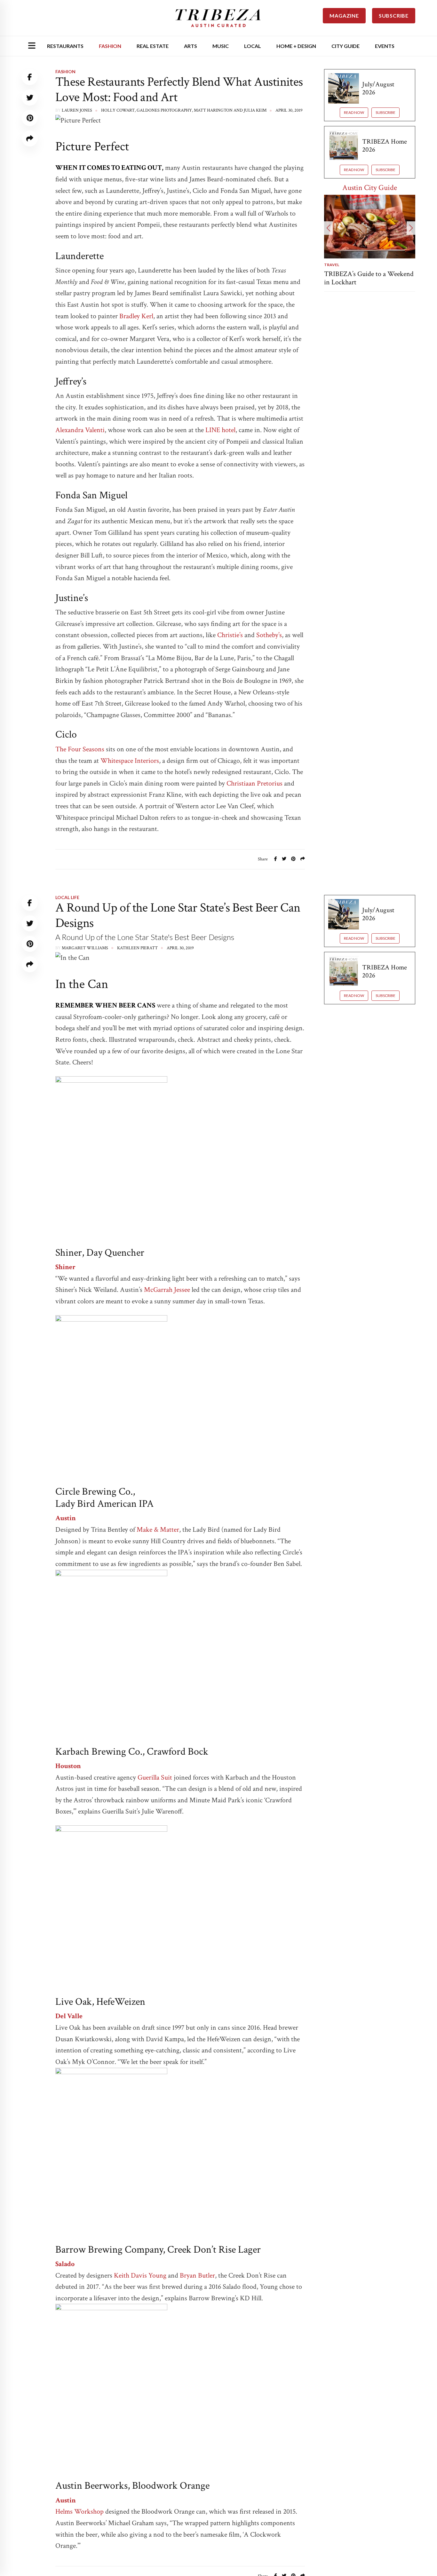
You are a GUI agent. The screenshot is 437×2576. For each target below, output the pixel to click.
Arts (191, 46)
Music (221, 46)
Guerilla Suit (155, 1778)
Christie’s (230, 635)
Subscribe (385, 112)
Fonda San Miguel (91, 495)
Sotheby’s (269, 635)
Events (385, 46)
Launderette (79, 256)
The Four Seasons (80, 749)
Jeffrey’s (71, 381)
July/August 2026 (378, 88)
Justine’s (72, 598)
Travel (332, 265)
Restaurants (65, 46)
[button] (328, 228)
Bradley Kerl (136, 316)
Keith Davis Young (140, 2276)
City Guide (346, 46)
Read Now (354, 112)
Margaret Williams (85, 948)
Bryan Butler (197, 2276)
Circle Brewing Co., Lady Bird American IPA (104, 1498)
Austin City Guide (370, 188)
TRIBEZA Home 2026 (385, 146)
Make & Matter (158, 1530)
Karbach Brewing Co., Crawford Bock (132, 1752)
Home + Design (296, 46)
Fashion (110, 46)
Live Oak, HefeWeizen (100, 2002)
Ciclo (66, 735)
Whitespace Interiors (130, 761)
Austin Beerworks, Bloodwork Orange (132, 2486)
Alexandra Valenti (80, 430)
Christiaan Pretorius (254, 783)
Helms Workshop (79, 2512)
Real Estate (153, 46)
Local (253, 46)
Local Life (67, 897)
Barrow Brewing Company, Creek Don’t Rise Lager (158, 2250)
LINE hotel (220, 430)
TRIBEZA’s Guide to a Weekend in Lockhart (369, 278)
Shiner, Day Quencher (100, 1253)
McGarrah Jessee (166, 1290)
